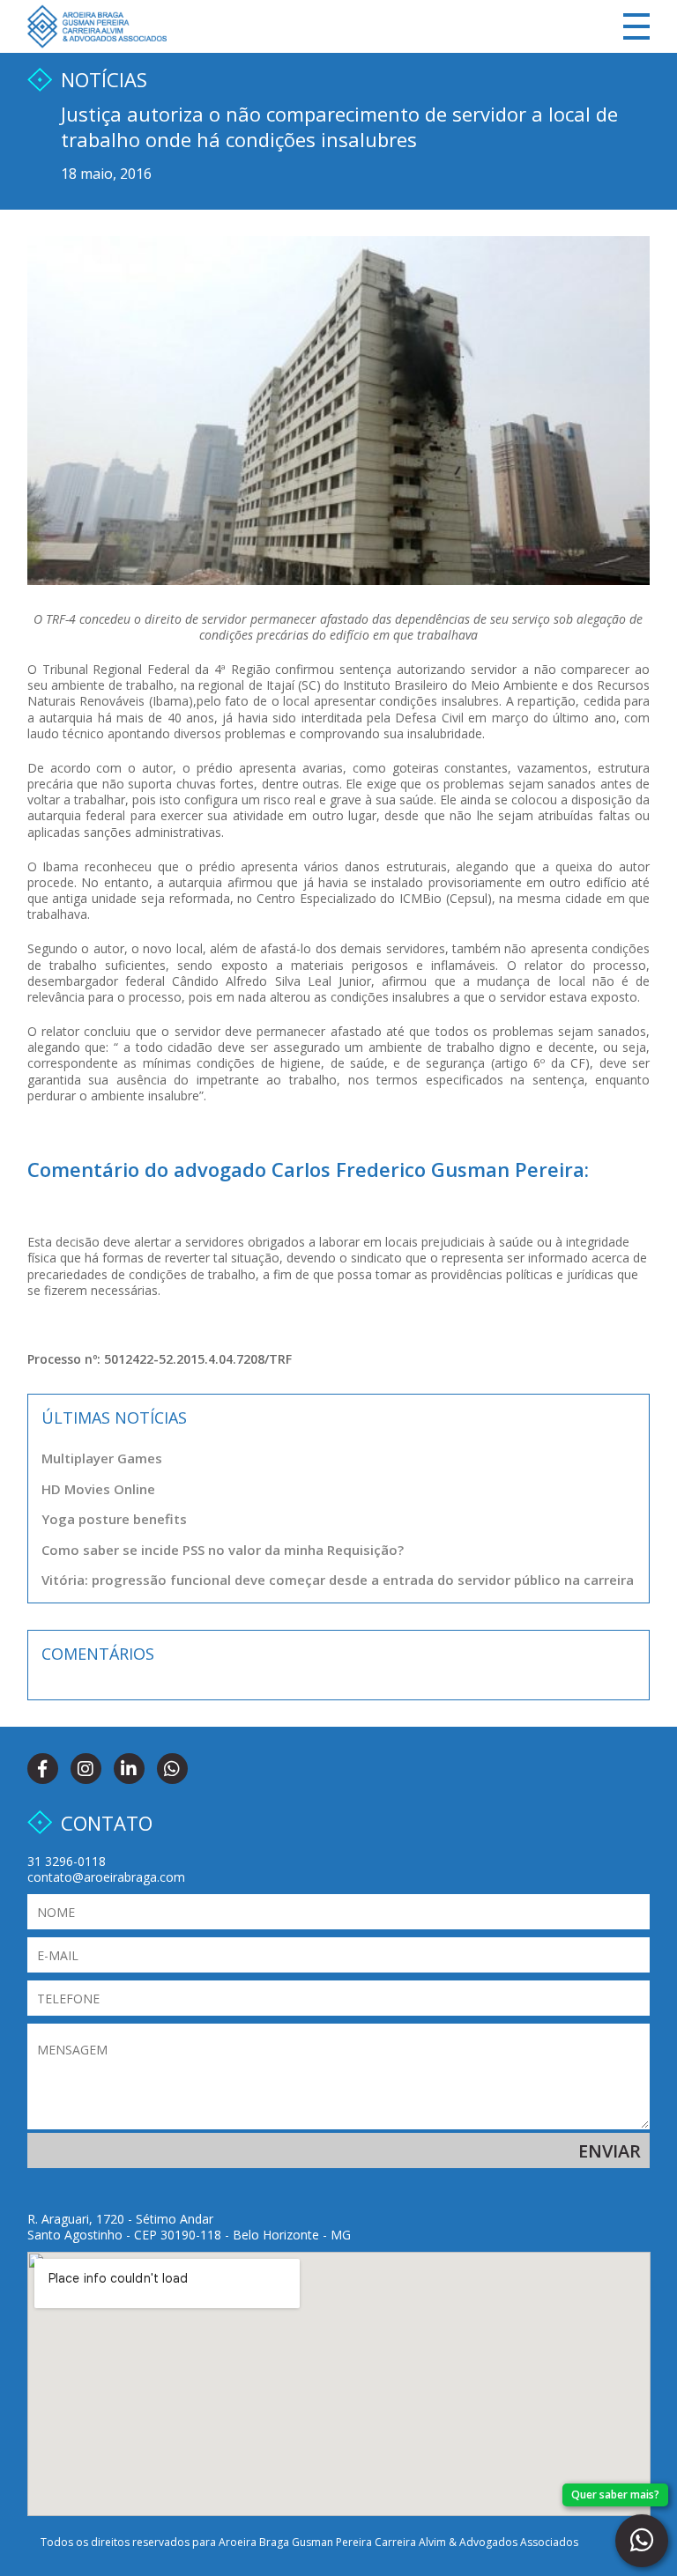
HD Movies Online (98, 1489)
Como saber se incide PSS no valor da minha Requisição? (223, 1550)
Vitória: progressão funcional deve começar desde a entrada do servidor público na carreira (338, 1580)
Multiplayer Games (102, 1458)
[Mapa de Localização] (339, 2384)
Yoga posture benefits (114, 1519)
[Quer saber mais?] (642, 2541)
